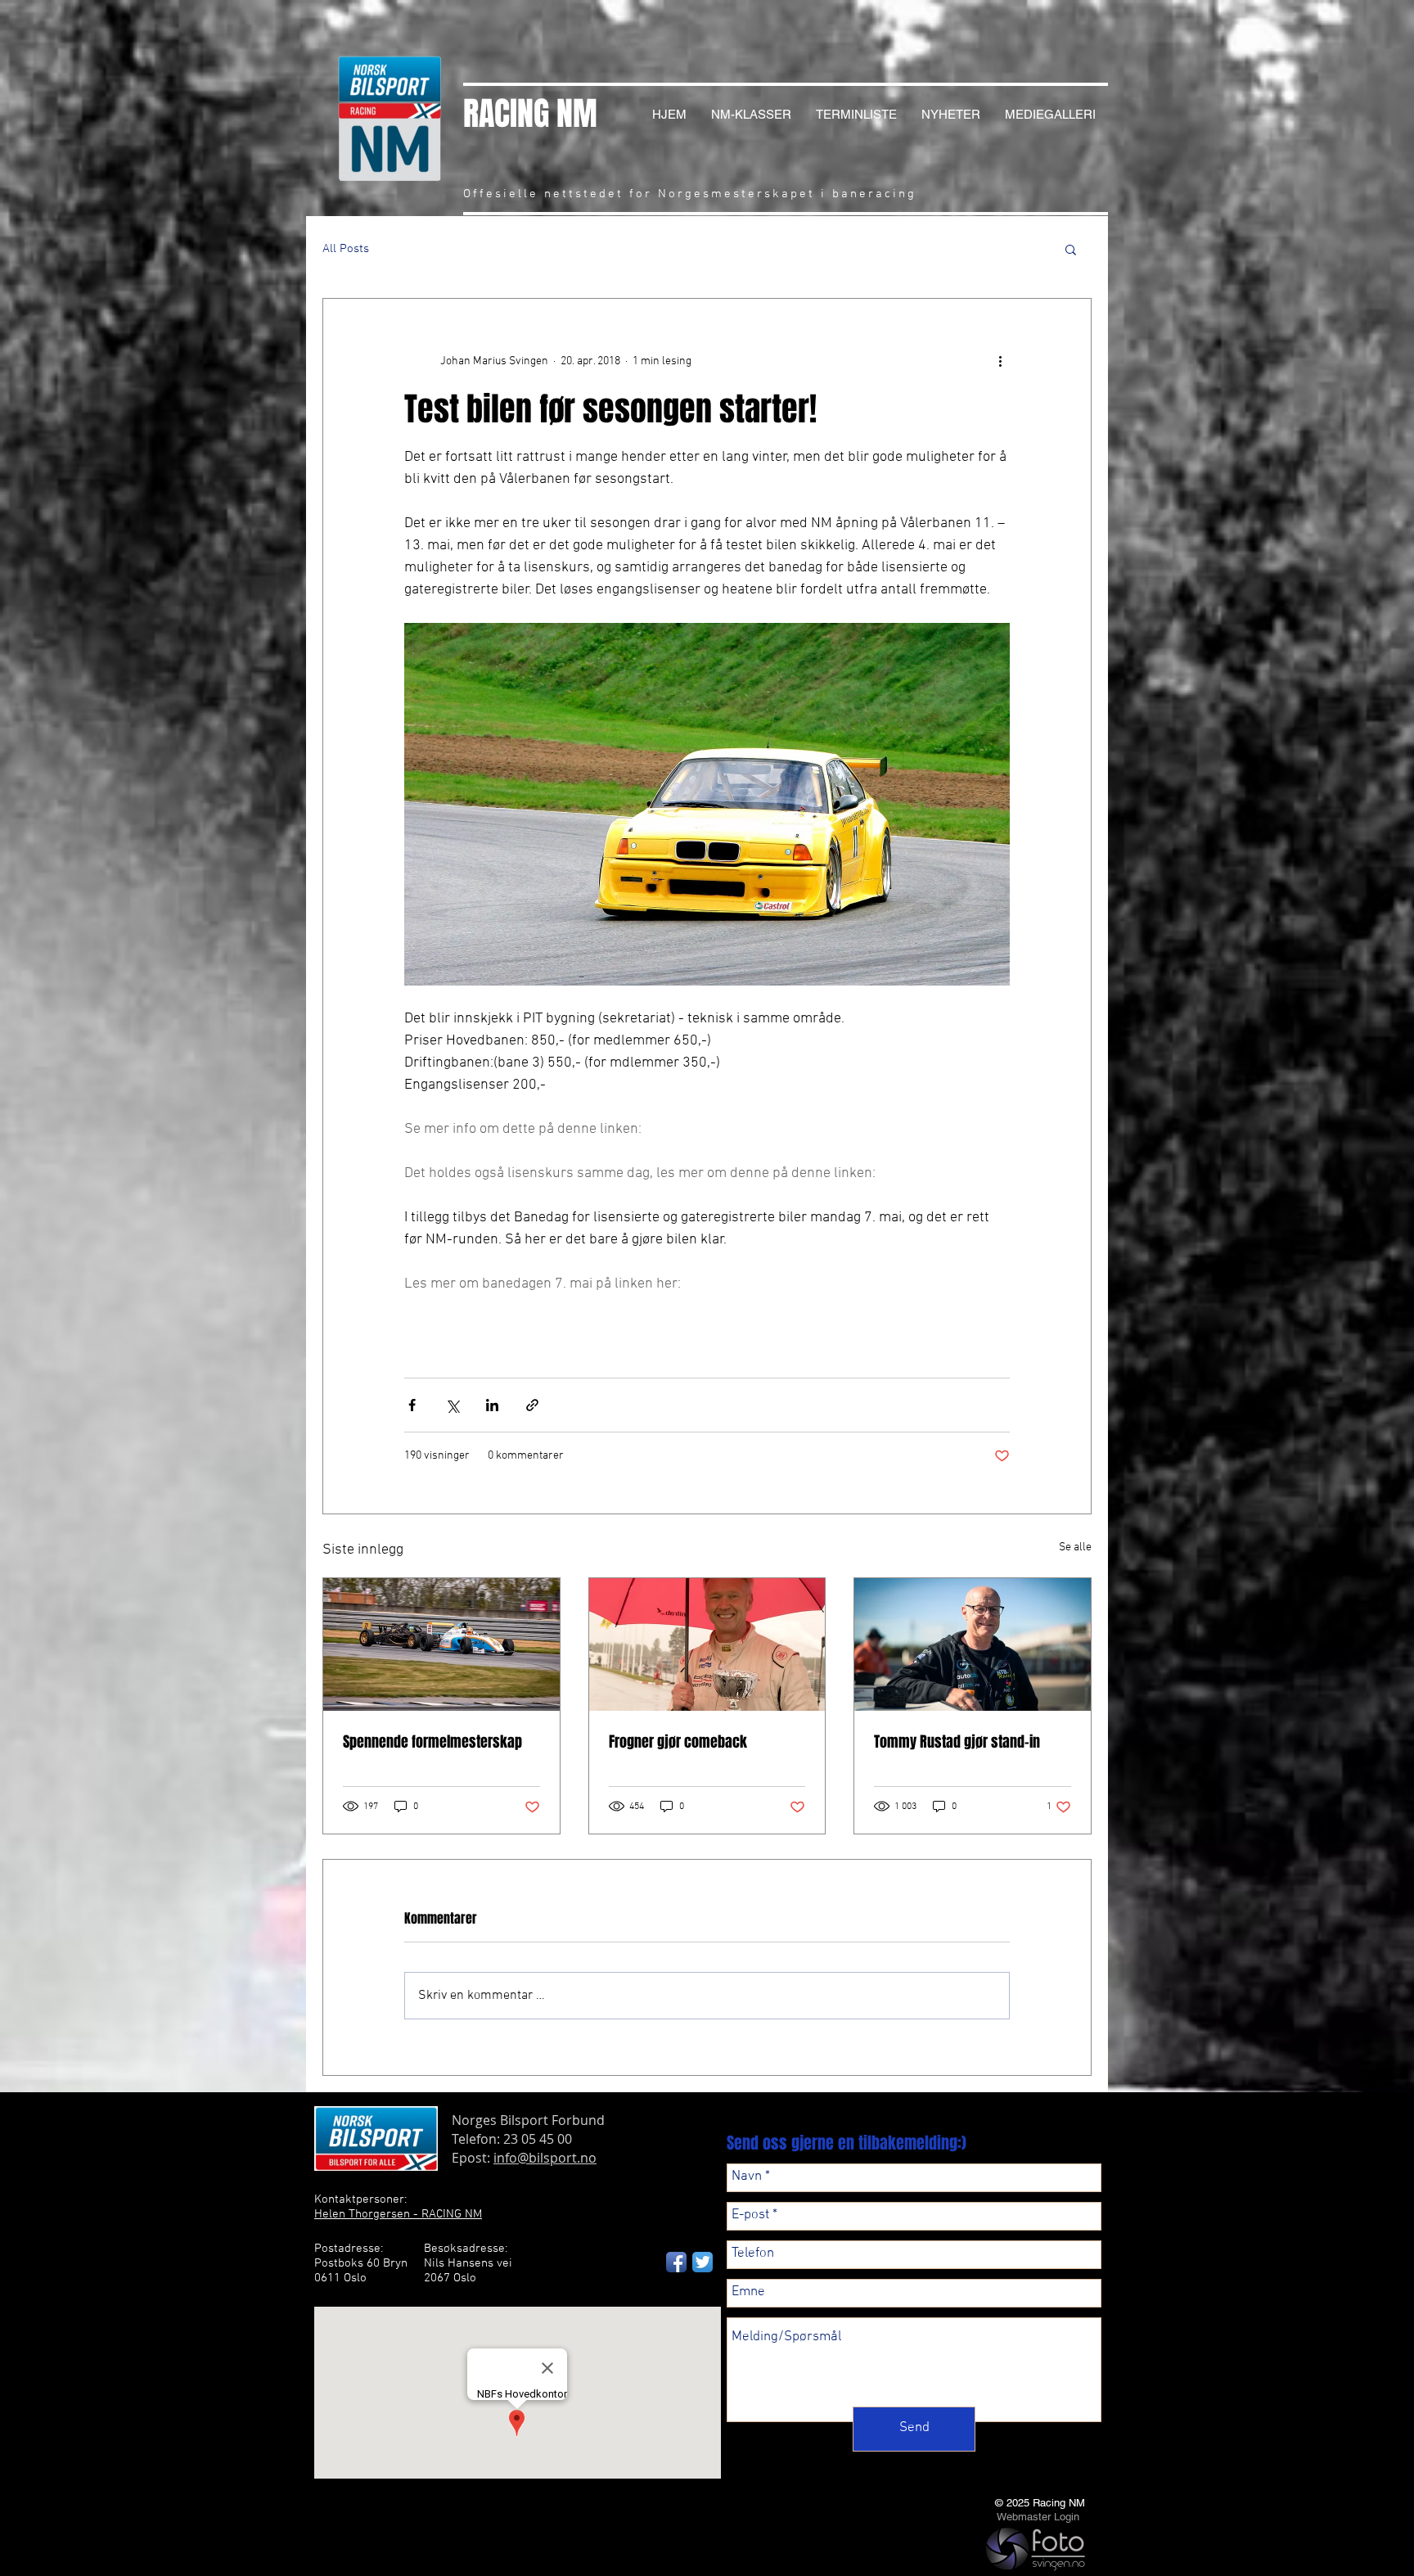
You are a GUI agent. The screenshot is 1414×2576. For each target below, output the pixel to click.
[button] (1071, 249)
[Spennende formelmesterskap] (441, 1644)
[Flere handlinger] (1000, 361)
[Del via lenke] (532, 1405)
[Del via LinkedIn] (492, 1405)
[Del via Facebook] (412, 1405)
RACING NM (530, 113)
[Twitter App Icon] (702, 2262)
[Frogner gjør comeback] (707, 1644)
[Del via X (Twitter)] (452, 1405)
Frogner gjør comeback (678, 1742)
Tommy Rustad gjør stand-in (957, 1742)
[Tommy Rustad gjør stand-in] (973, 1644)
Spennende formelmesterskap (432, 1742)
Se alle (1075, 1547)
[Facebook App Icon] (676, 2262)
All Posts (346, 249)
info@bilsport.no (545, 2158)
